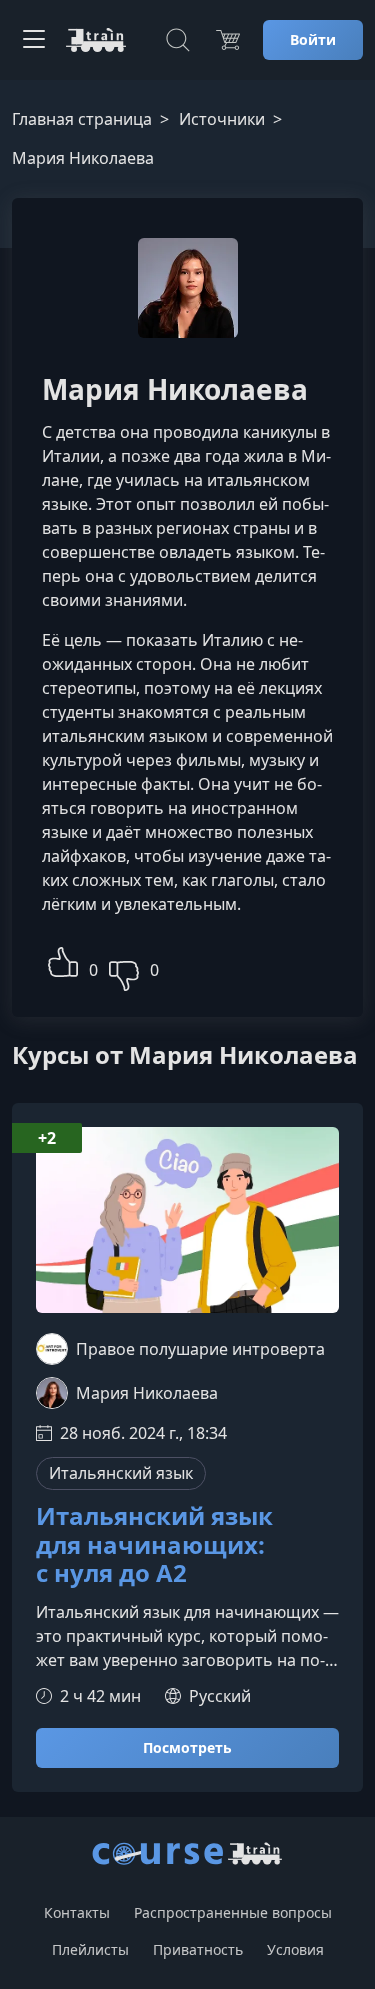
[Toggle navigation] (34, 40)
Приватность (198, 1949)
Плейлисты (90, 1949)
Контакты (77, 1912)
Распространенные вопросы (233, 1912)
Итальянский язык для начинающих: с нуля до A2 (154, 1545)
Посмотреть (187, 1747)
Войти (313, 39)
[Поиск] (178, 40)
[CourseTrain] (96, 40)
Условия (295, 1949)
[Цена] (228, 40)
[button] (63, 959)
